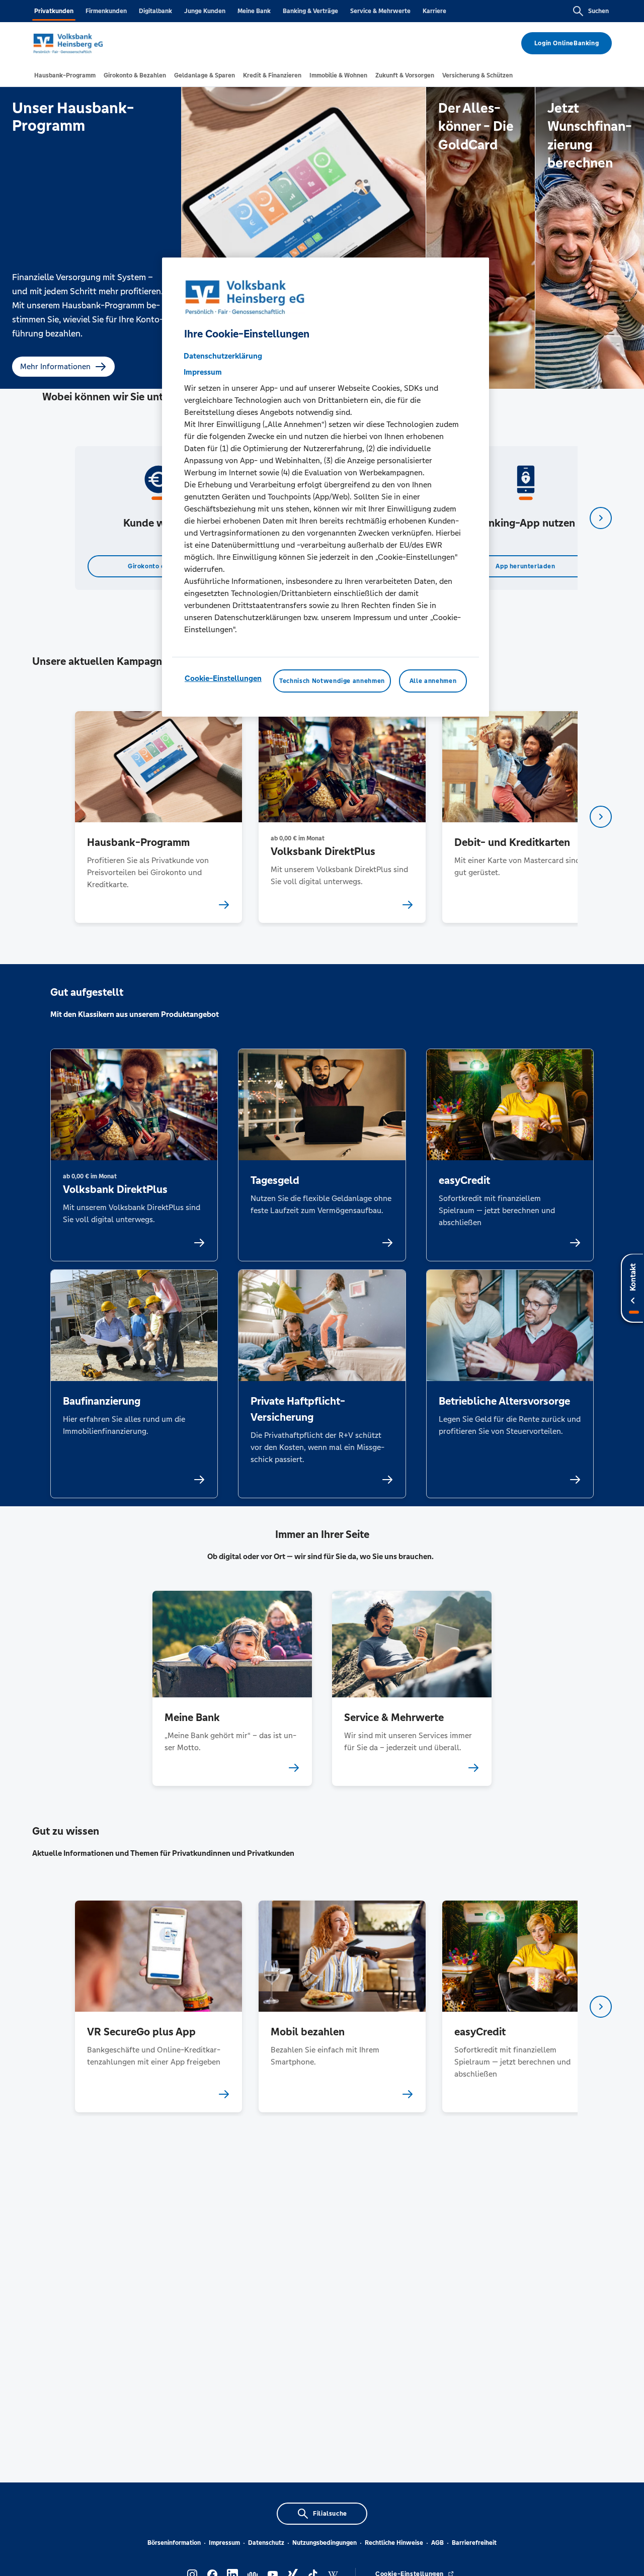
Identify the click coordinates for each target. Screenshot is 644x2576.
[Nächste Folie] (601, 518)
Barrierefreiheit (474, 2543)
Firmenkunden (106, 11)
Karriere (434, 11)
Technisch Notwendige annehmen (332, 681)
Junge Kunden (205, 11)
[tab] (65, 75)
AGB (437, 2543)
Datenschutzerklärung (223, 356)
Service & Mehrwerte (380, 11)
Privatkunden (54, 11)
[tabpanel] (158, 518)
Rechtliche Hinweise (394, 2543)
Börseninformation (174, 2543)
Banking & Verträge (310, 11)
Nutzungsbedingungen (325, 2543)
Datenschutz (266, 2543)
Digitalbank (155, 11)
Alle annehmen (433, 681)
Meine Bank (254, 11)
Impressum (224, 2543)
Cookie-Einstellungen (223, 679)
